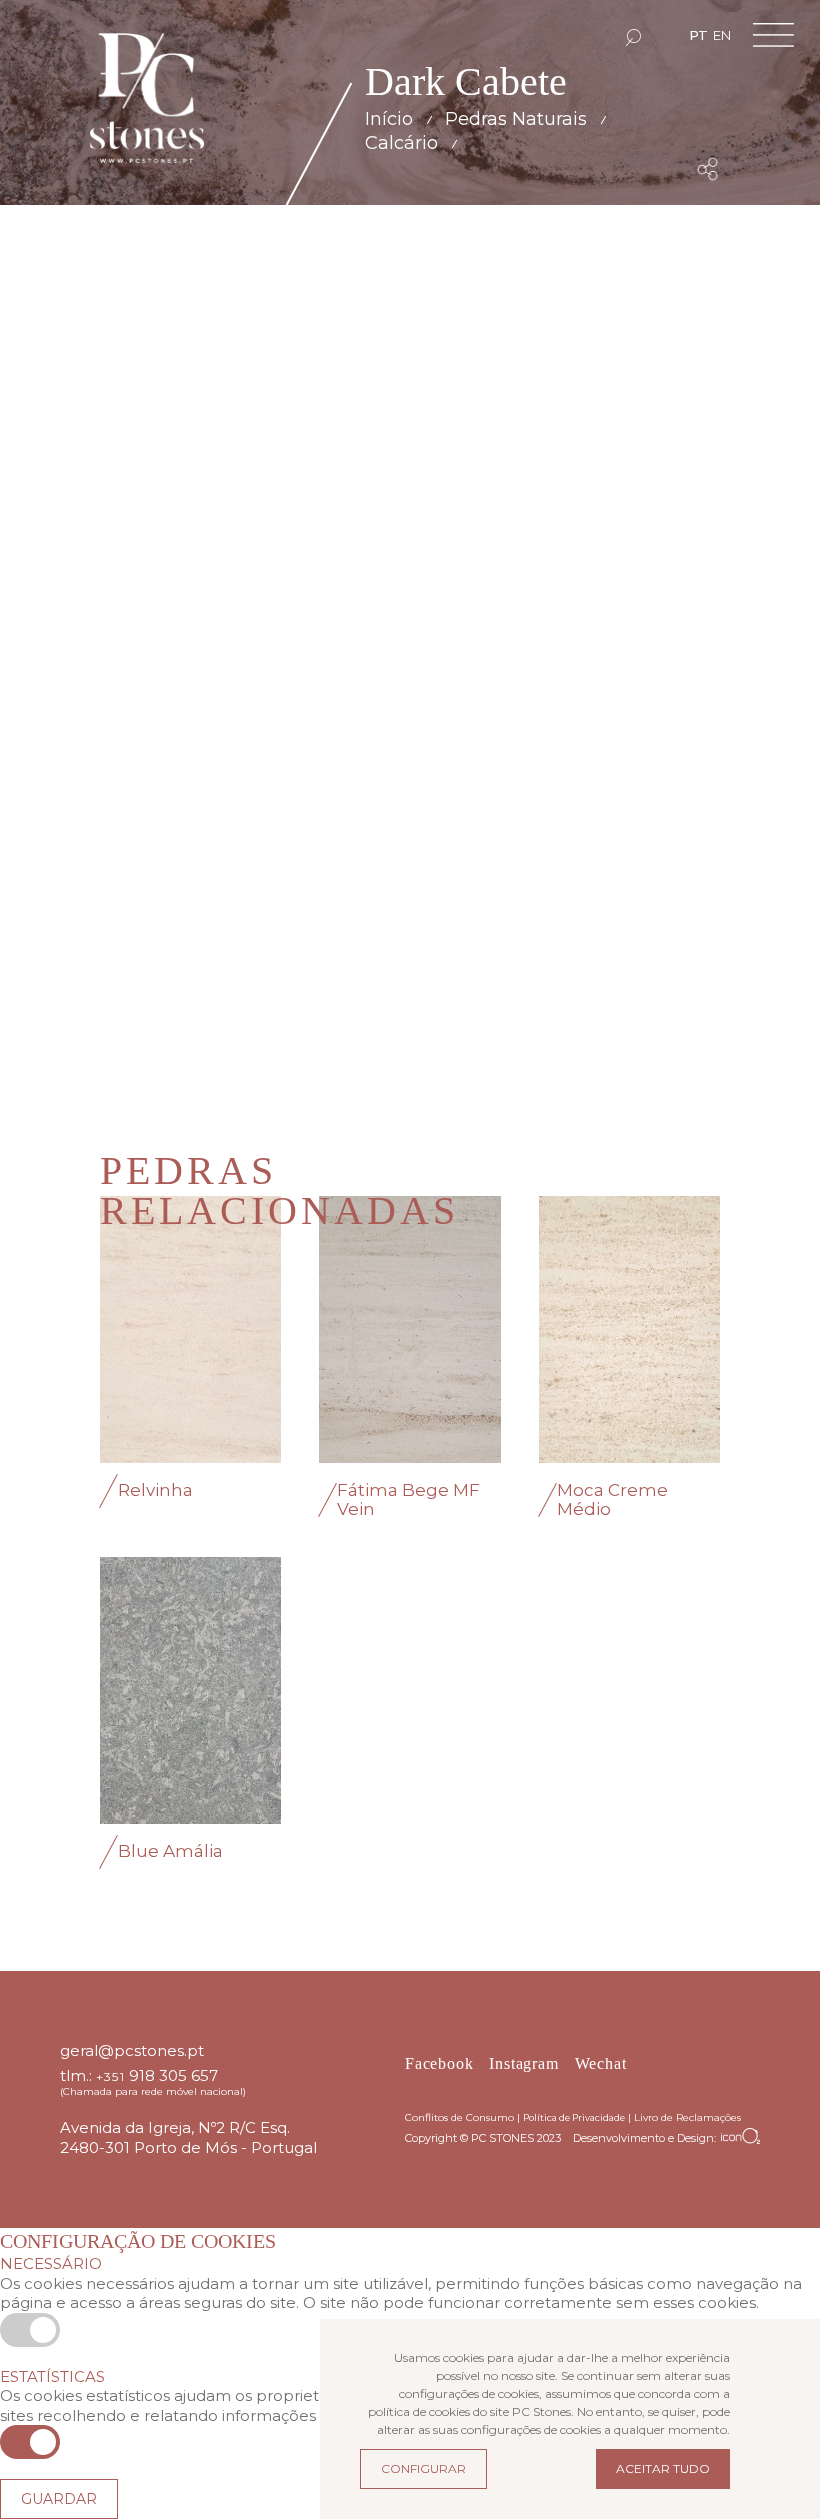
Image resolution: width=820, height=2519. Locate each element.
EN (722, 35)
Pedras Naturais (516, 119)
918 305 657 (173, 2075)
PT (698, 35)
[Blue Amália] (190, 1690)
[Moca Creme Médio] (629, 1329)
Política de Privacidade (574, 2117)
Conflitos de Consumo (459, 2117)
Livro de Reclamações (687, 2117)
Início (389, 119)
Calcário (401, 143)
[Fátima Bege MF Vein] (409, 1329)
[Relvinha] (190, 1329)
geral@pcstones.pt (132, 2050)
